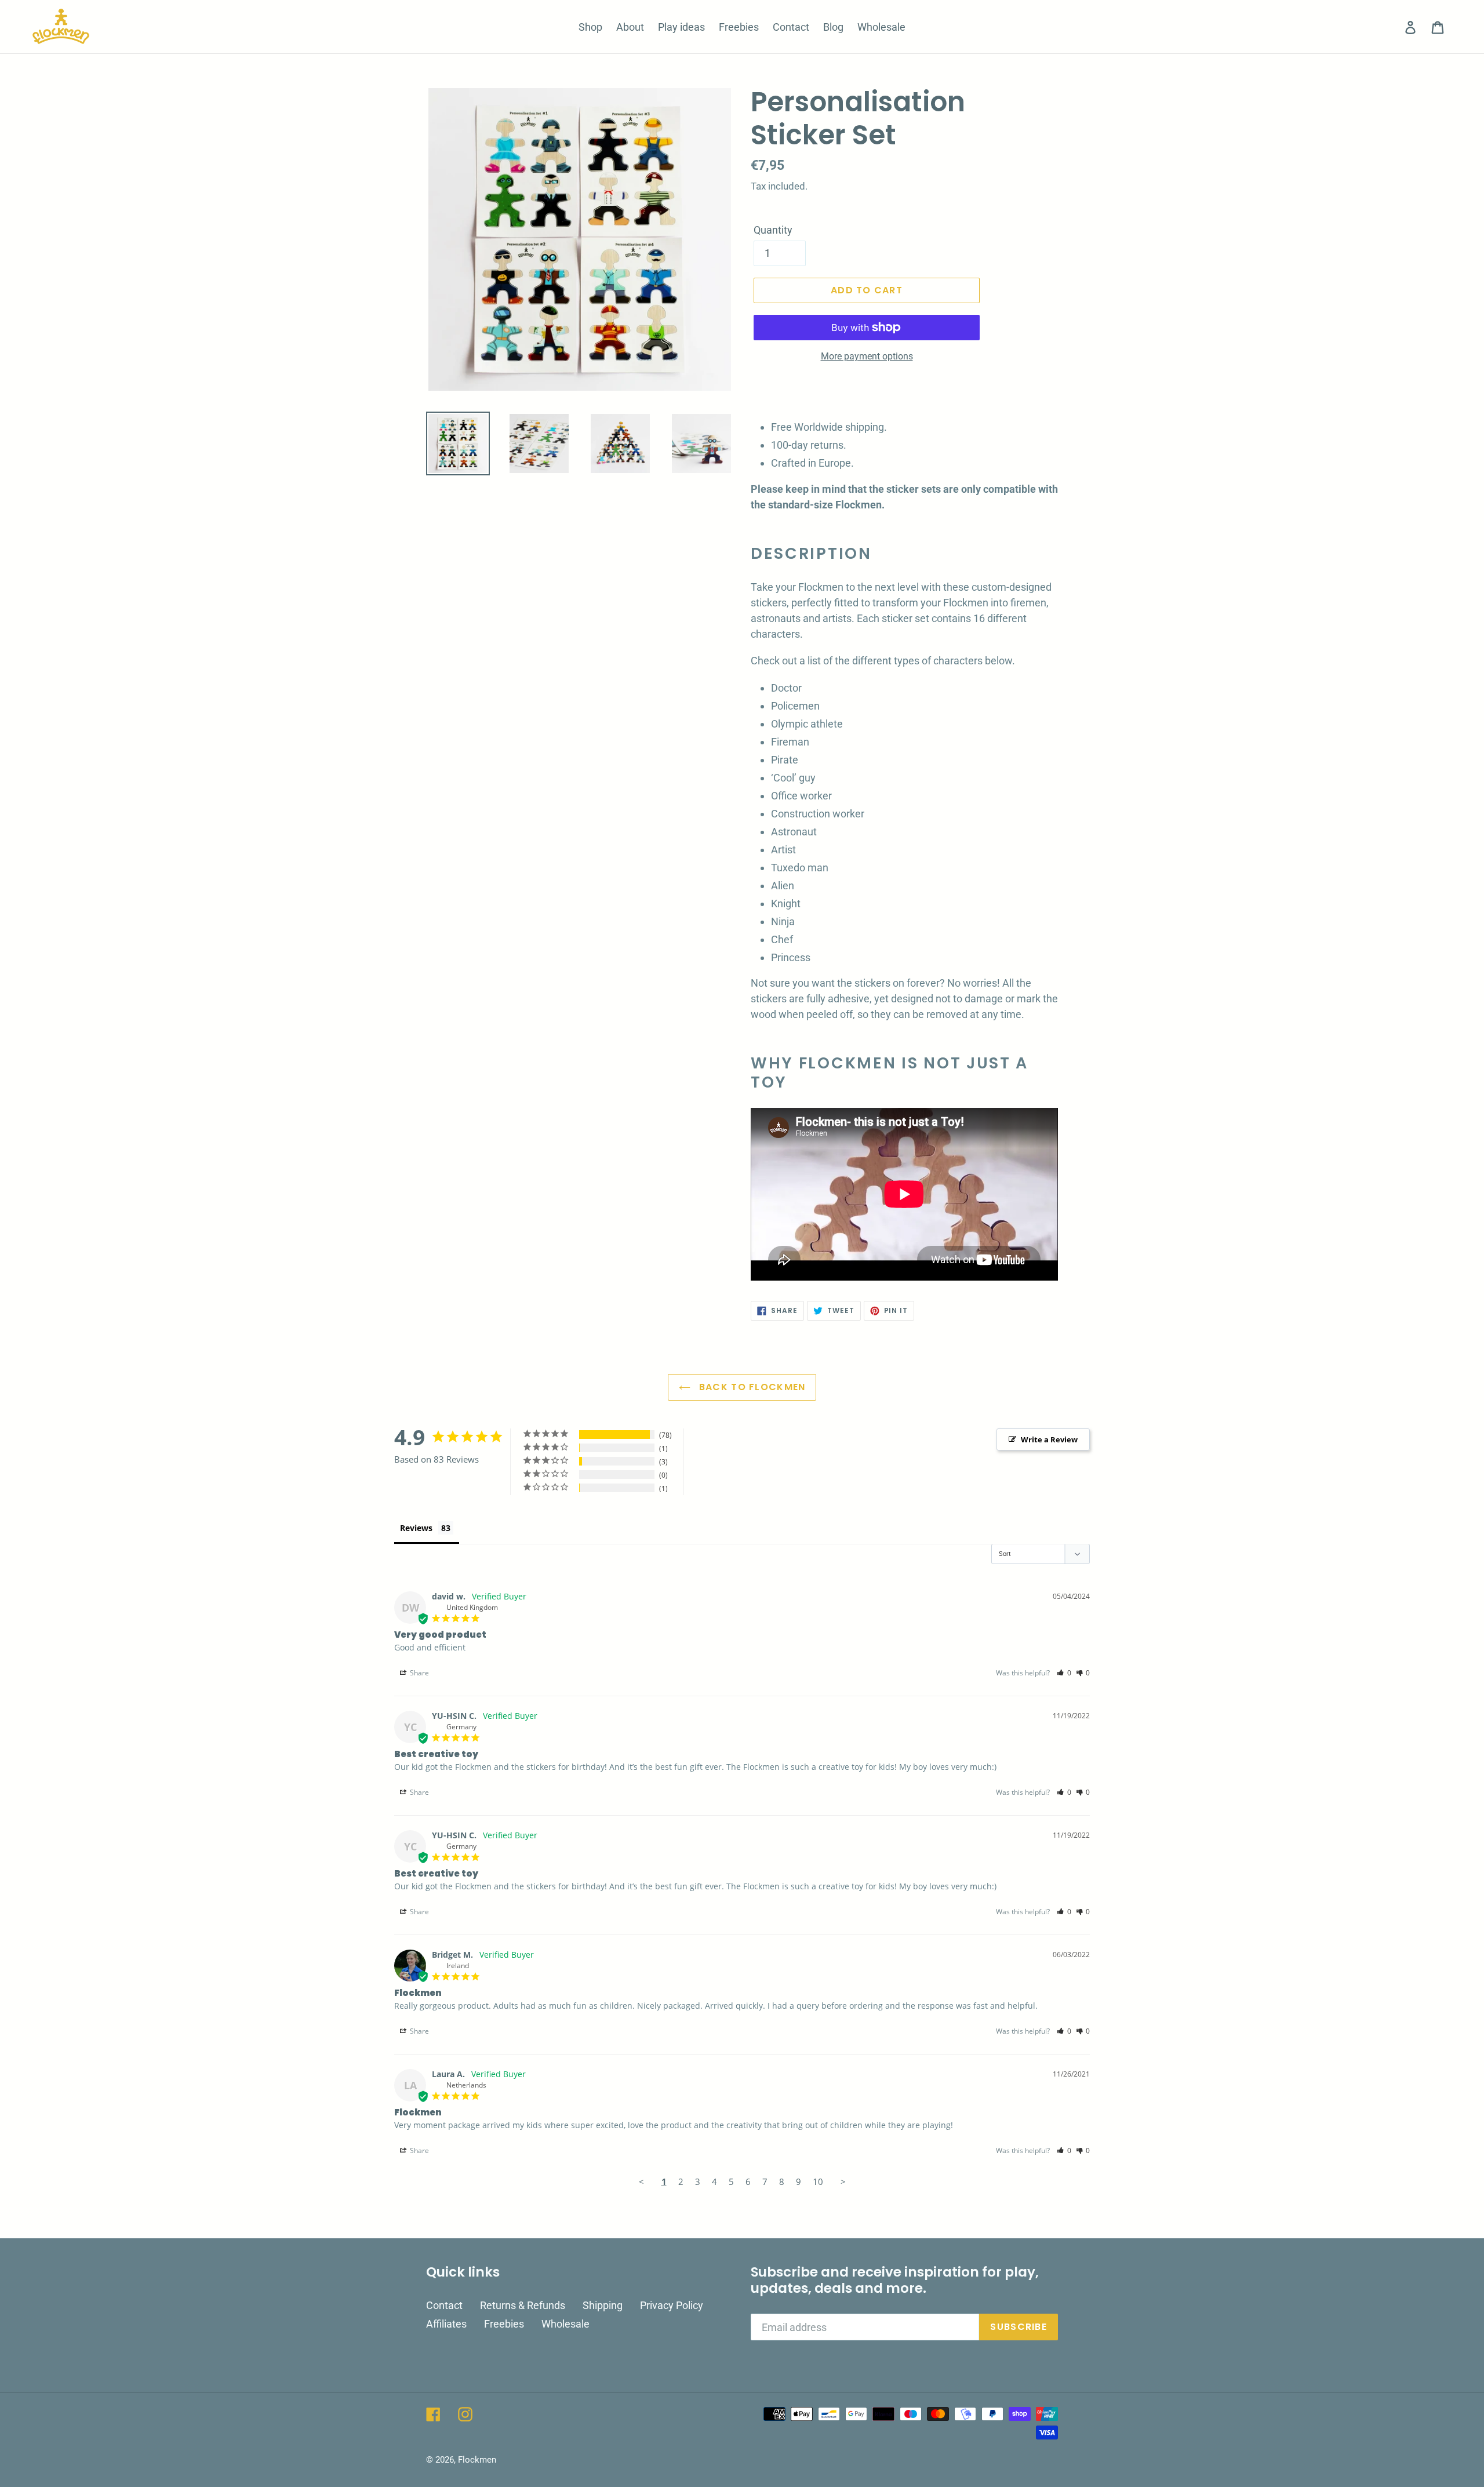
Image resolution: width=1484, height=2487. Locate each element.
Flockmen (477, 2460)
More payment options (867, 356)
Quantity (773, 230)
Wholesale (565, 2324)
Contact (444, 2305)
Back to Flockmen (751, 1387)
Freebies (504, 2324)
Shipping (603, 2305)
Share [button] (419, 1673)
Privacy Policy (672, 2305)
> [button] (843, 2181)
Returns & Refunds (523, 2305)
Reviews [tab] (416, 1528)
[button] (1064, 1673)
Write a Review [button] (1049, 1439)
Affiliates (446, 2324)
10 (818, 2181)
